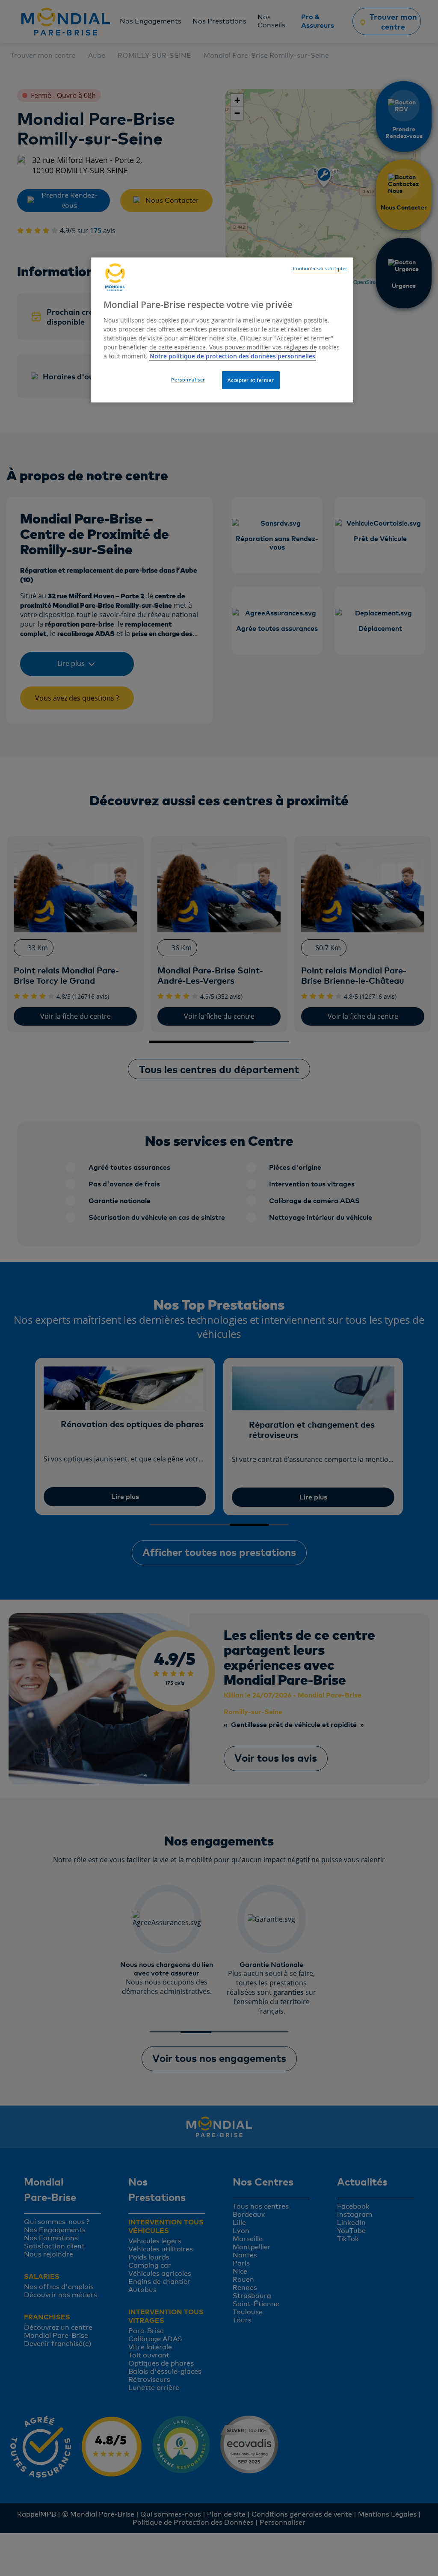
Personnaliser (188, 380)
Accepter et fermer (251, 380)
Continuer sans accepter (320, 269)
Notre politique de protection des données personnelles (232, 356)
